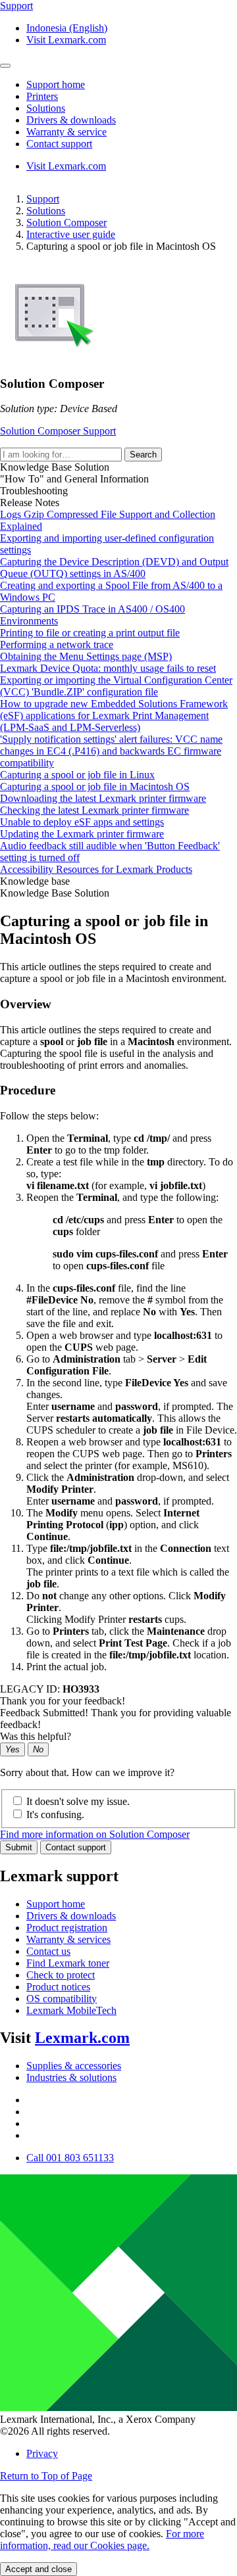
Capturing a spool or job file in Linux (77, 775)
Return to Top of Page (46, 2476)
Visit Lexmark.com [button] (66, 40)
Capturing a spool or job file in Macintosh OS (95, 786)
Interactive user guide (71, 234)
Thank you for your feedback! (63, 1701)
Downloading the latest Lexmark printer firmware (103, 798)
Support (43, 199)
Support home (56, 1904)
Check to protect (61, 1975)
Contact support (76, 1847)
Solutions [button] (46, 108)
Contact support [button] (59, 144)
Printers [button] (42, 96)
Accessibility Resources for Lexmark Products (96, 869)
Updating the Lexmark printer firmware (82, 834)
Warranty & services (68, 1939)
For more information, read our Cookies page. (102, 2540)
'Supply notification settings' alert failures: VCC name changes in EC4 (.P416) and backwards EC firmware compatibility (111, 751)
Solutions (46, 211)
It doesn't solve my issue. (78, 1801)
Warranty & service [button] (66, 132)
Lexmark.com (82, 2038)
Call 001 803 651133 (70, 2158)
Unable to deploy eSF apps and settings (82, 822)
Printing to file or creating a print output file (90, 633)
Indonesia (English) (67, 28)
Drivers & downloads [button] (71, 120)
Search (143, 455)
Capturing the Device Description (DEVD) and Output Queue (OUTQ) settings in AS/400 (114, 568)
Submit (19, 1847)
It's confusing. (55, 1815)
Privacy (42, 2453)
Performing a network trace (57, 644)
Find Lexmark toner (68, 1963)
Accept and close (39, 2569)
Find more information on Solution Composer (95, 1834)
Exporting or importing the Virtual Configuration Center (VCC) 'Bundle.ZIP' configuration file (116, 686)
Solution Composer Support (58, 431)
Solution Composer (66, 222)
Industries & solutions (71, 2077)
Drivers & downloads (71, 1916)
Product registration (67, 1928)
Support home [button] (56, 84)
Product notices (58, 1987)
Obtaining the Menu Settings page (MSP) (86, 656)
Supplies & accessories (74, 2066)
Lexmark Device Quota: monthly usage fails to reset (108, 668)
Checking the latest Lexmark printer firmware (94, 810)
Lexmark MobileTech (71, 2010)
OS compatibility (62, 1999)
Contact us (48, 1951)
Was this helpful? (36, 1736)
